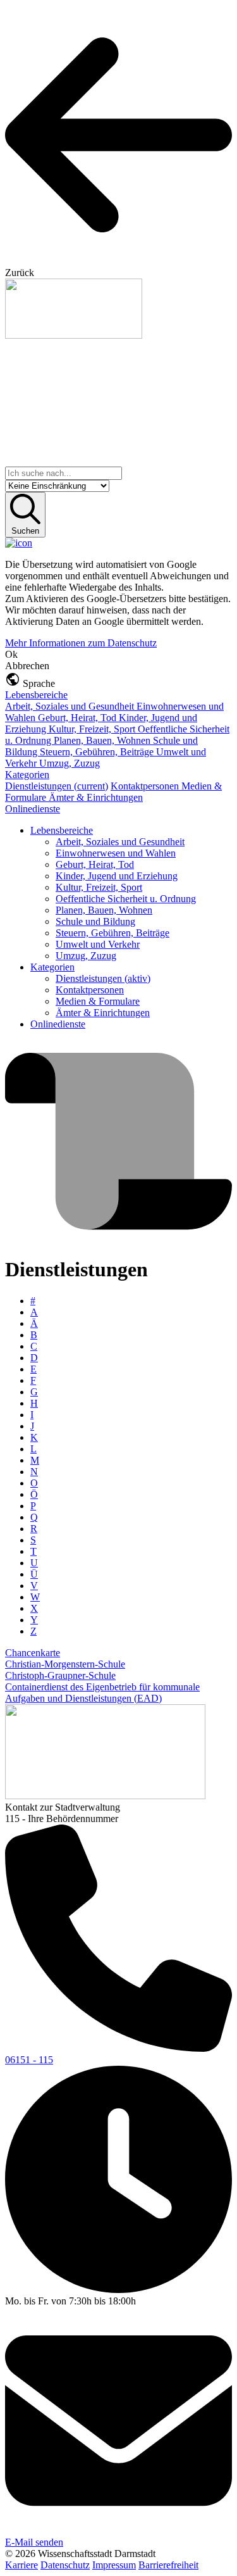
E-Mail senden (34, 2542)
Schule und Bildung (95, 921)
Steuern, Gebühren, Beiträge (98, 752)
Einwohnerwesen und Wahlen (116, 853)
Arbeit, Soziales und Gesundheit (71, 706)
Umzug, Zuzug (70, 763)
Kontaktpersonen (146, 786)
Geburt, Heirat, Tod (78, 718)
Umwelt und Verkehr (98, 944)
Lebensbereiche (36, 695)
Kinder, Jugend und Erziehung (117, 876)
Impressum (114, 2565)
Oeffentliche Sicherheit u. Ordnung (126, 899)
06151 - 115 (29, 2060)
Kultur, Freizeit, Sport (93, 729)
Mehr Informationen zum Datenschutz (81, 643)
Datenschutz (65, 2565)
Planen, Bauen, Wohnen (103, 740)
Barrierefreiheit (168, 2565)
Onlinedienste (33, 809)
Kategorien (27, 775)
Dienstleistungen (57, 786)
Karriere (21, 2565)
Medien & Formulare (98, 1001)
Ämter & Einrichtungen (96, 797)
